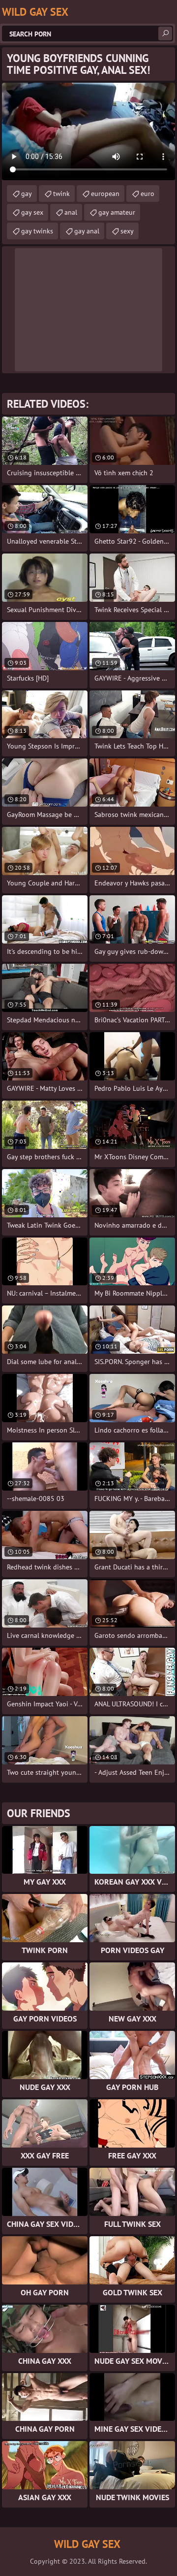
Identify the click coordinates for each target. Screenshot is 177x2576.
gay (27, 194)
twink (61, 194)
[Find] (165, 33)
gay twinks (37, 231)
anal (71, 212)
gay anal (87, 231)
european (105, 194)
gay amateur (117, 212)
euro (147, 194)
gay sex (32, 212)
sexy (127, 231)
